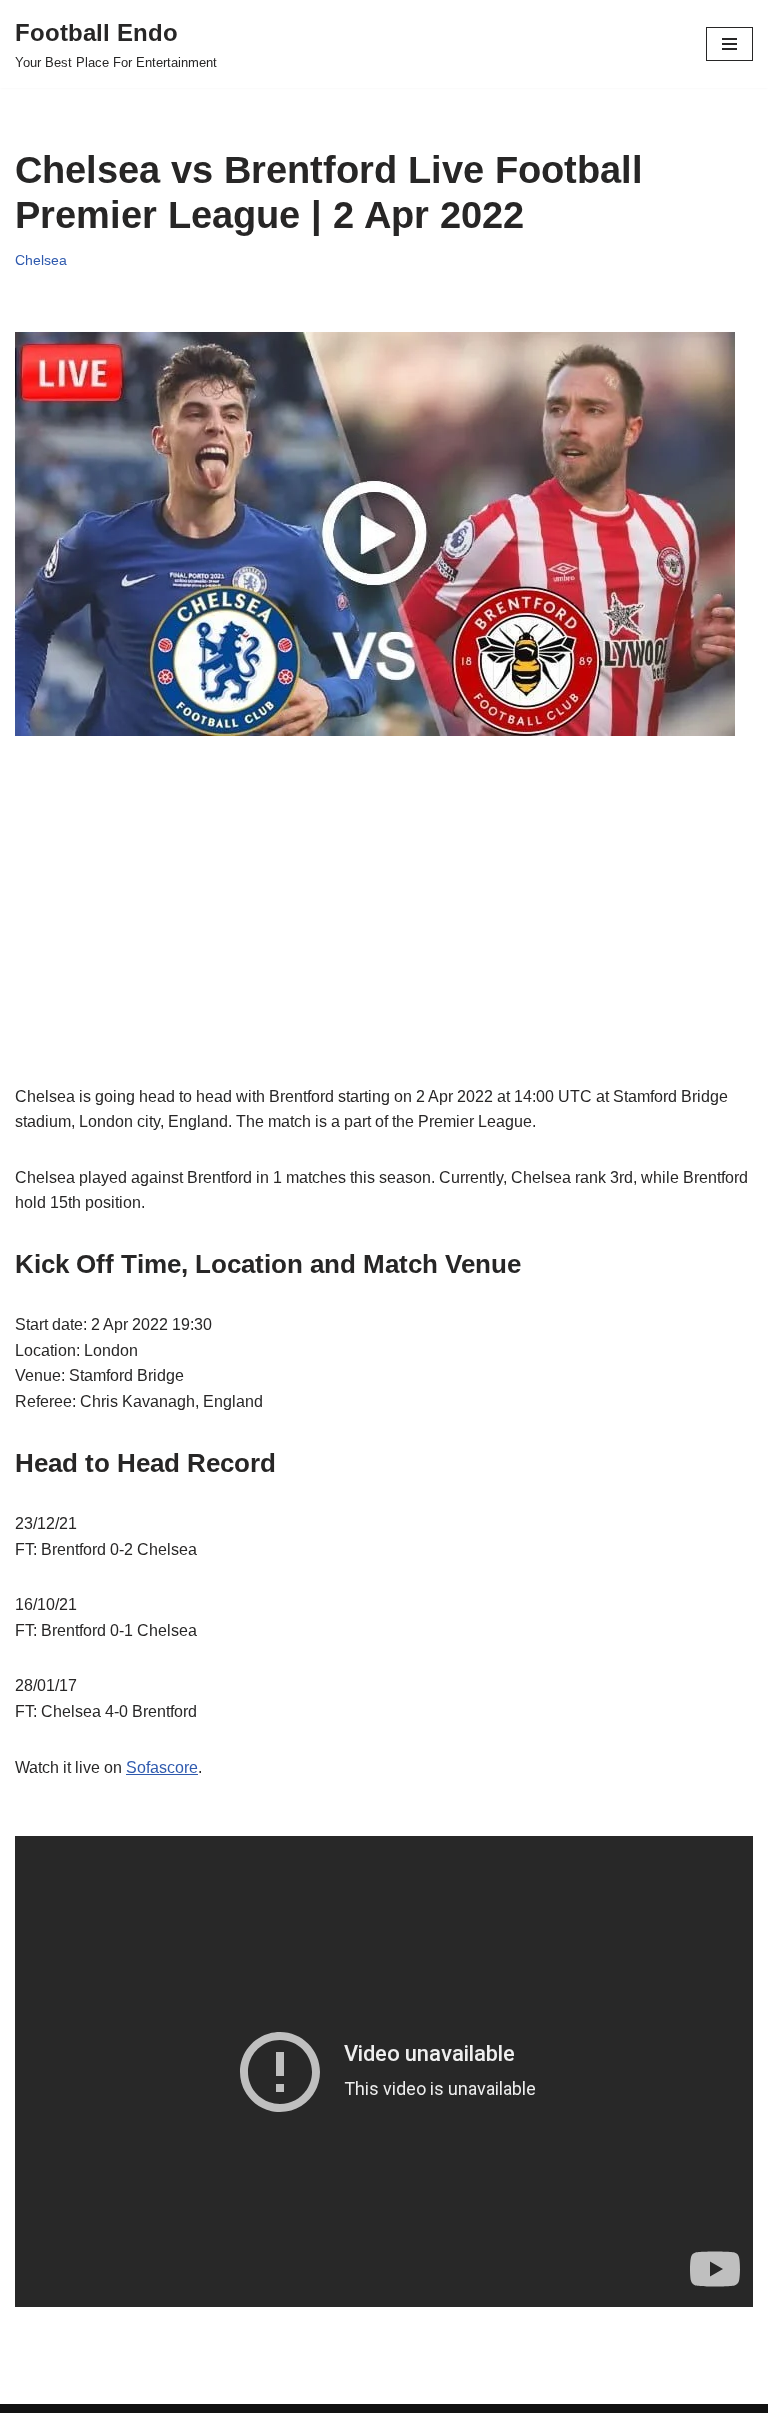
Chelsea (41, 260)
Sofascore (162, 1767)
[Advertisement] (384, 944)
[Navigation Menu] (729, 44)
